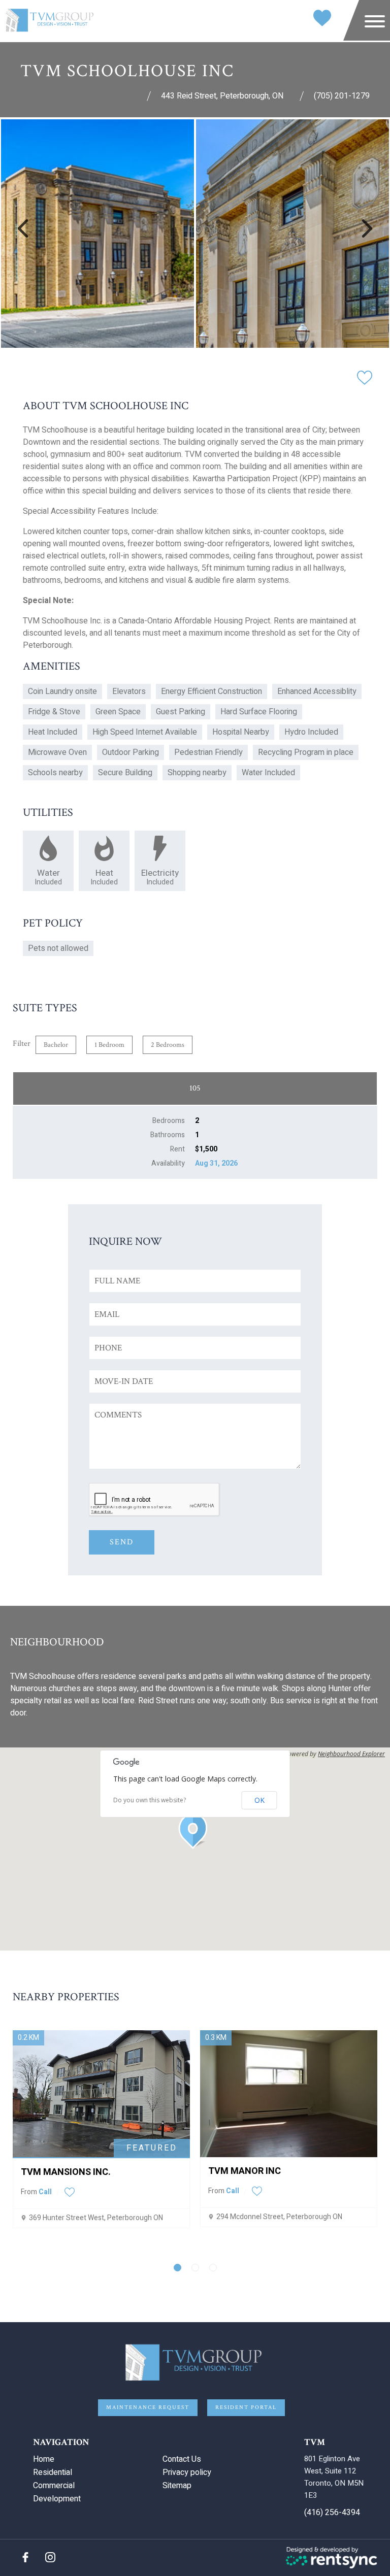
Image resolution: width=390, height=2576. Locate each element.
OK (259, 1800)
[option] (97, 234)
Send (122, 1542)
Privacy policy (187, 2472)
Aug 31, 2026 (216, 1163)
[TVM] (51, 21)
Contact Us (182, 2459)
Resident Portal (246, 2407)
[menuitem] (94, 2459)
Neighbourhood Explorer (351, 1754)
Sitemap (177, 2486)
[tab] (177, 2268)
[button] (195, 1831)
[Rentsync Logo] (332, 2558)
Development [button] (57, 2499)
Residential (53, 2472)
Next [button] (367, 228)
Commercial (54, 2486)
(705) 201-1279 (342, 96)
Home (44, 2459)
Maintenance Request (148, 2407)
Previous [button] (23, 228)
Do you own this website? (150, 1800)
